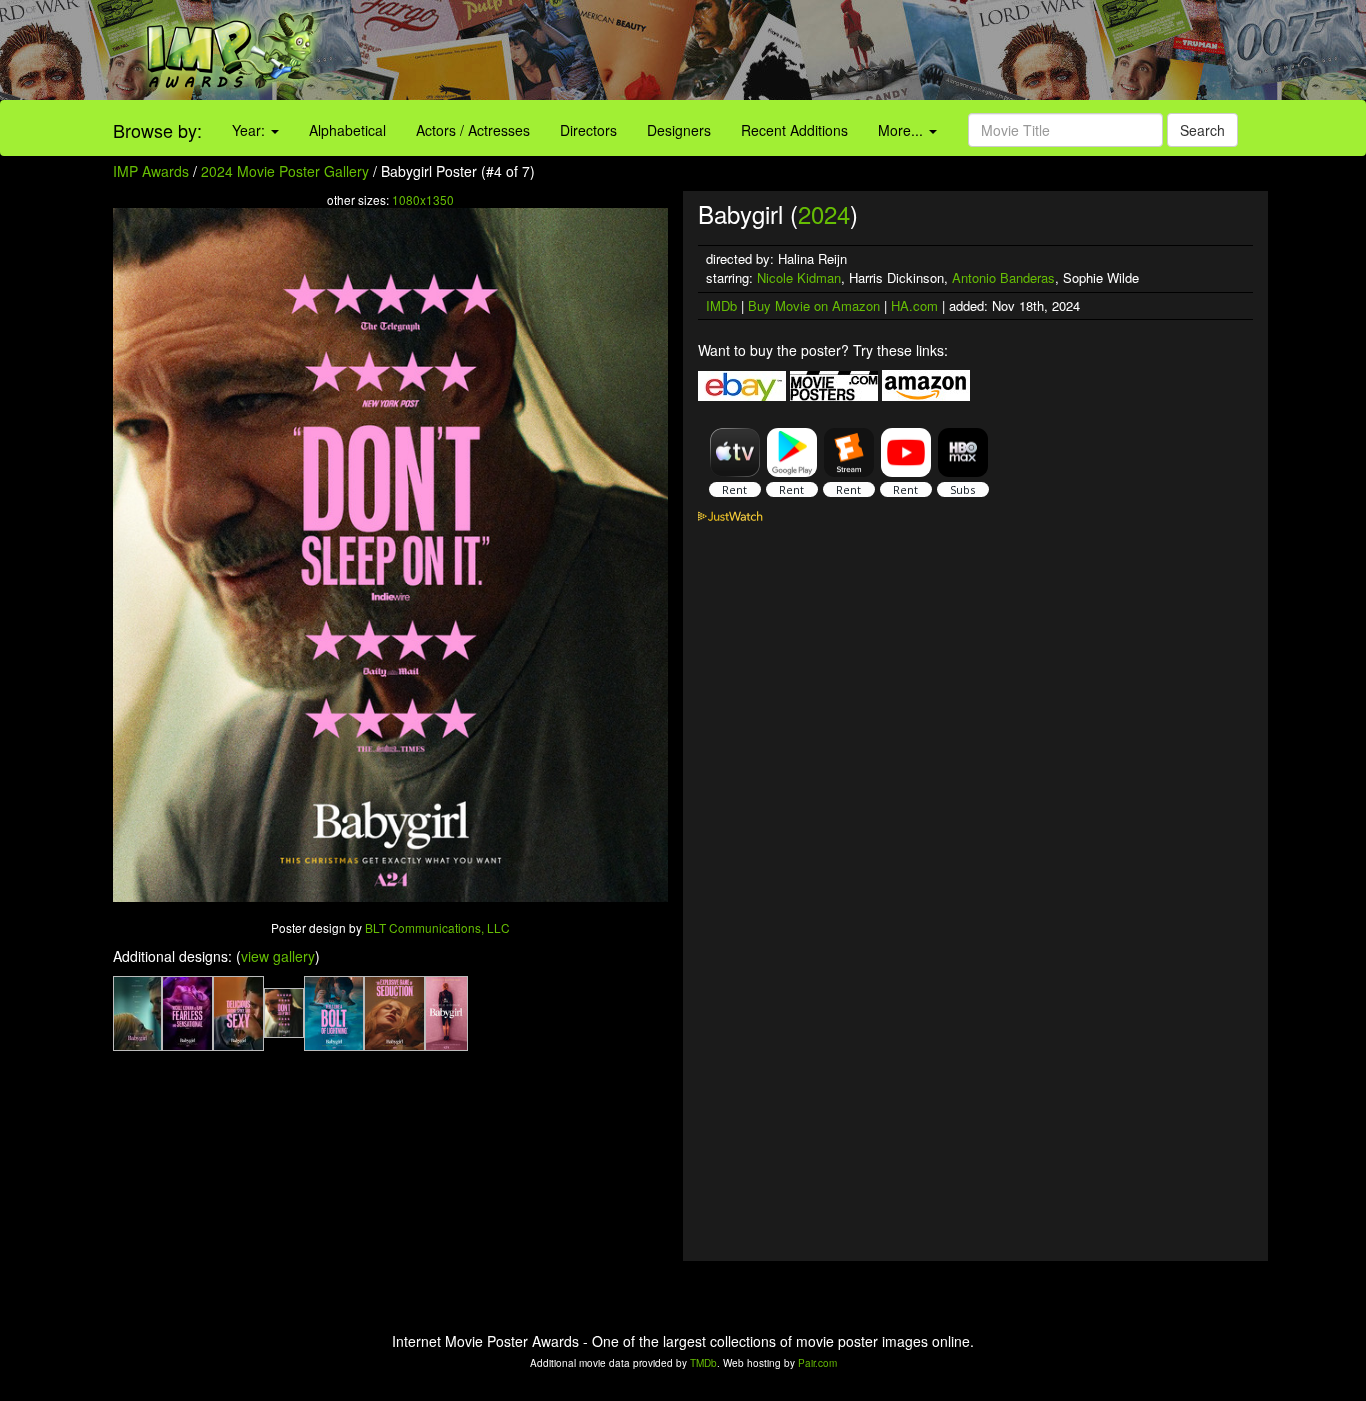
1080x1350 (423, 199)
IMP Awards (151, 171)
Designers (679, 130)
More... (902, 130)
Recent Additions (794, 130)
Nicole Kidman (799, 277)
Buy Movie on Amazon (814, 305)
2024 (824, 213)
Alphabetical (347, 130)
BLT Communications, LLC (437, 927)
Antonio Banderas (1003, 277)
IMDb (721, 305)
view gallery (278, 956)
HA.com (914, 305)
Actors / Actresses (473, 130)
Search (1202, 130)
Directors (588, 130)
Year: (250, 130)
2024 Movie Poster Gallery (285, 171)
